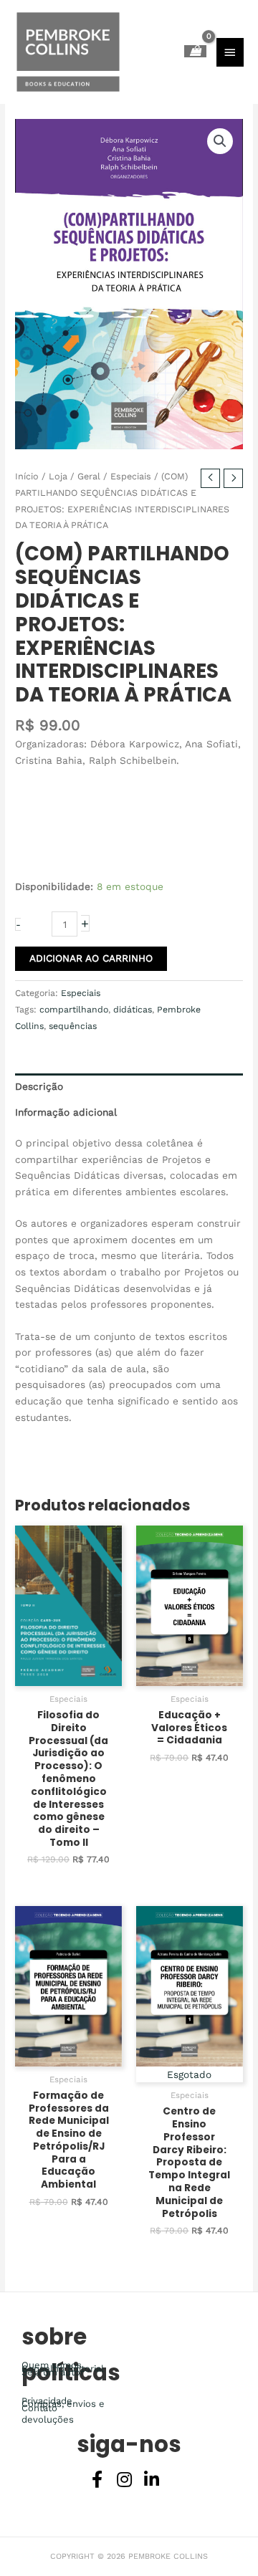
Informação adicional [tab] (66, 1112)
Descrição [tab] (39, 1086)
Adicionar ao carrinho (91, 958)
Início (27, 476)
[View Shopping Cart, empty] (195, 51)
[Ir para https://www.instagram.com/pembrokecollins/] (124, 2481)
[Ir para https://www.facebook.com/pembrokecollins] (97, 2481)
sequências (73, 1026)
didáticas (133, 1010)
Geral (89, 476)
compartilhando (74, 1010)
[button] (220, 141)
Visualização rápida (69, 1675)
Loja (58, 476)
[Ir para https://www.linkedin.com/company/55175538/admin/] (151, 2481)
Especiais (131, 476)
